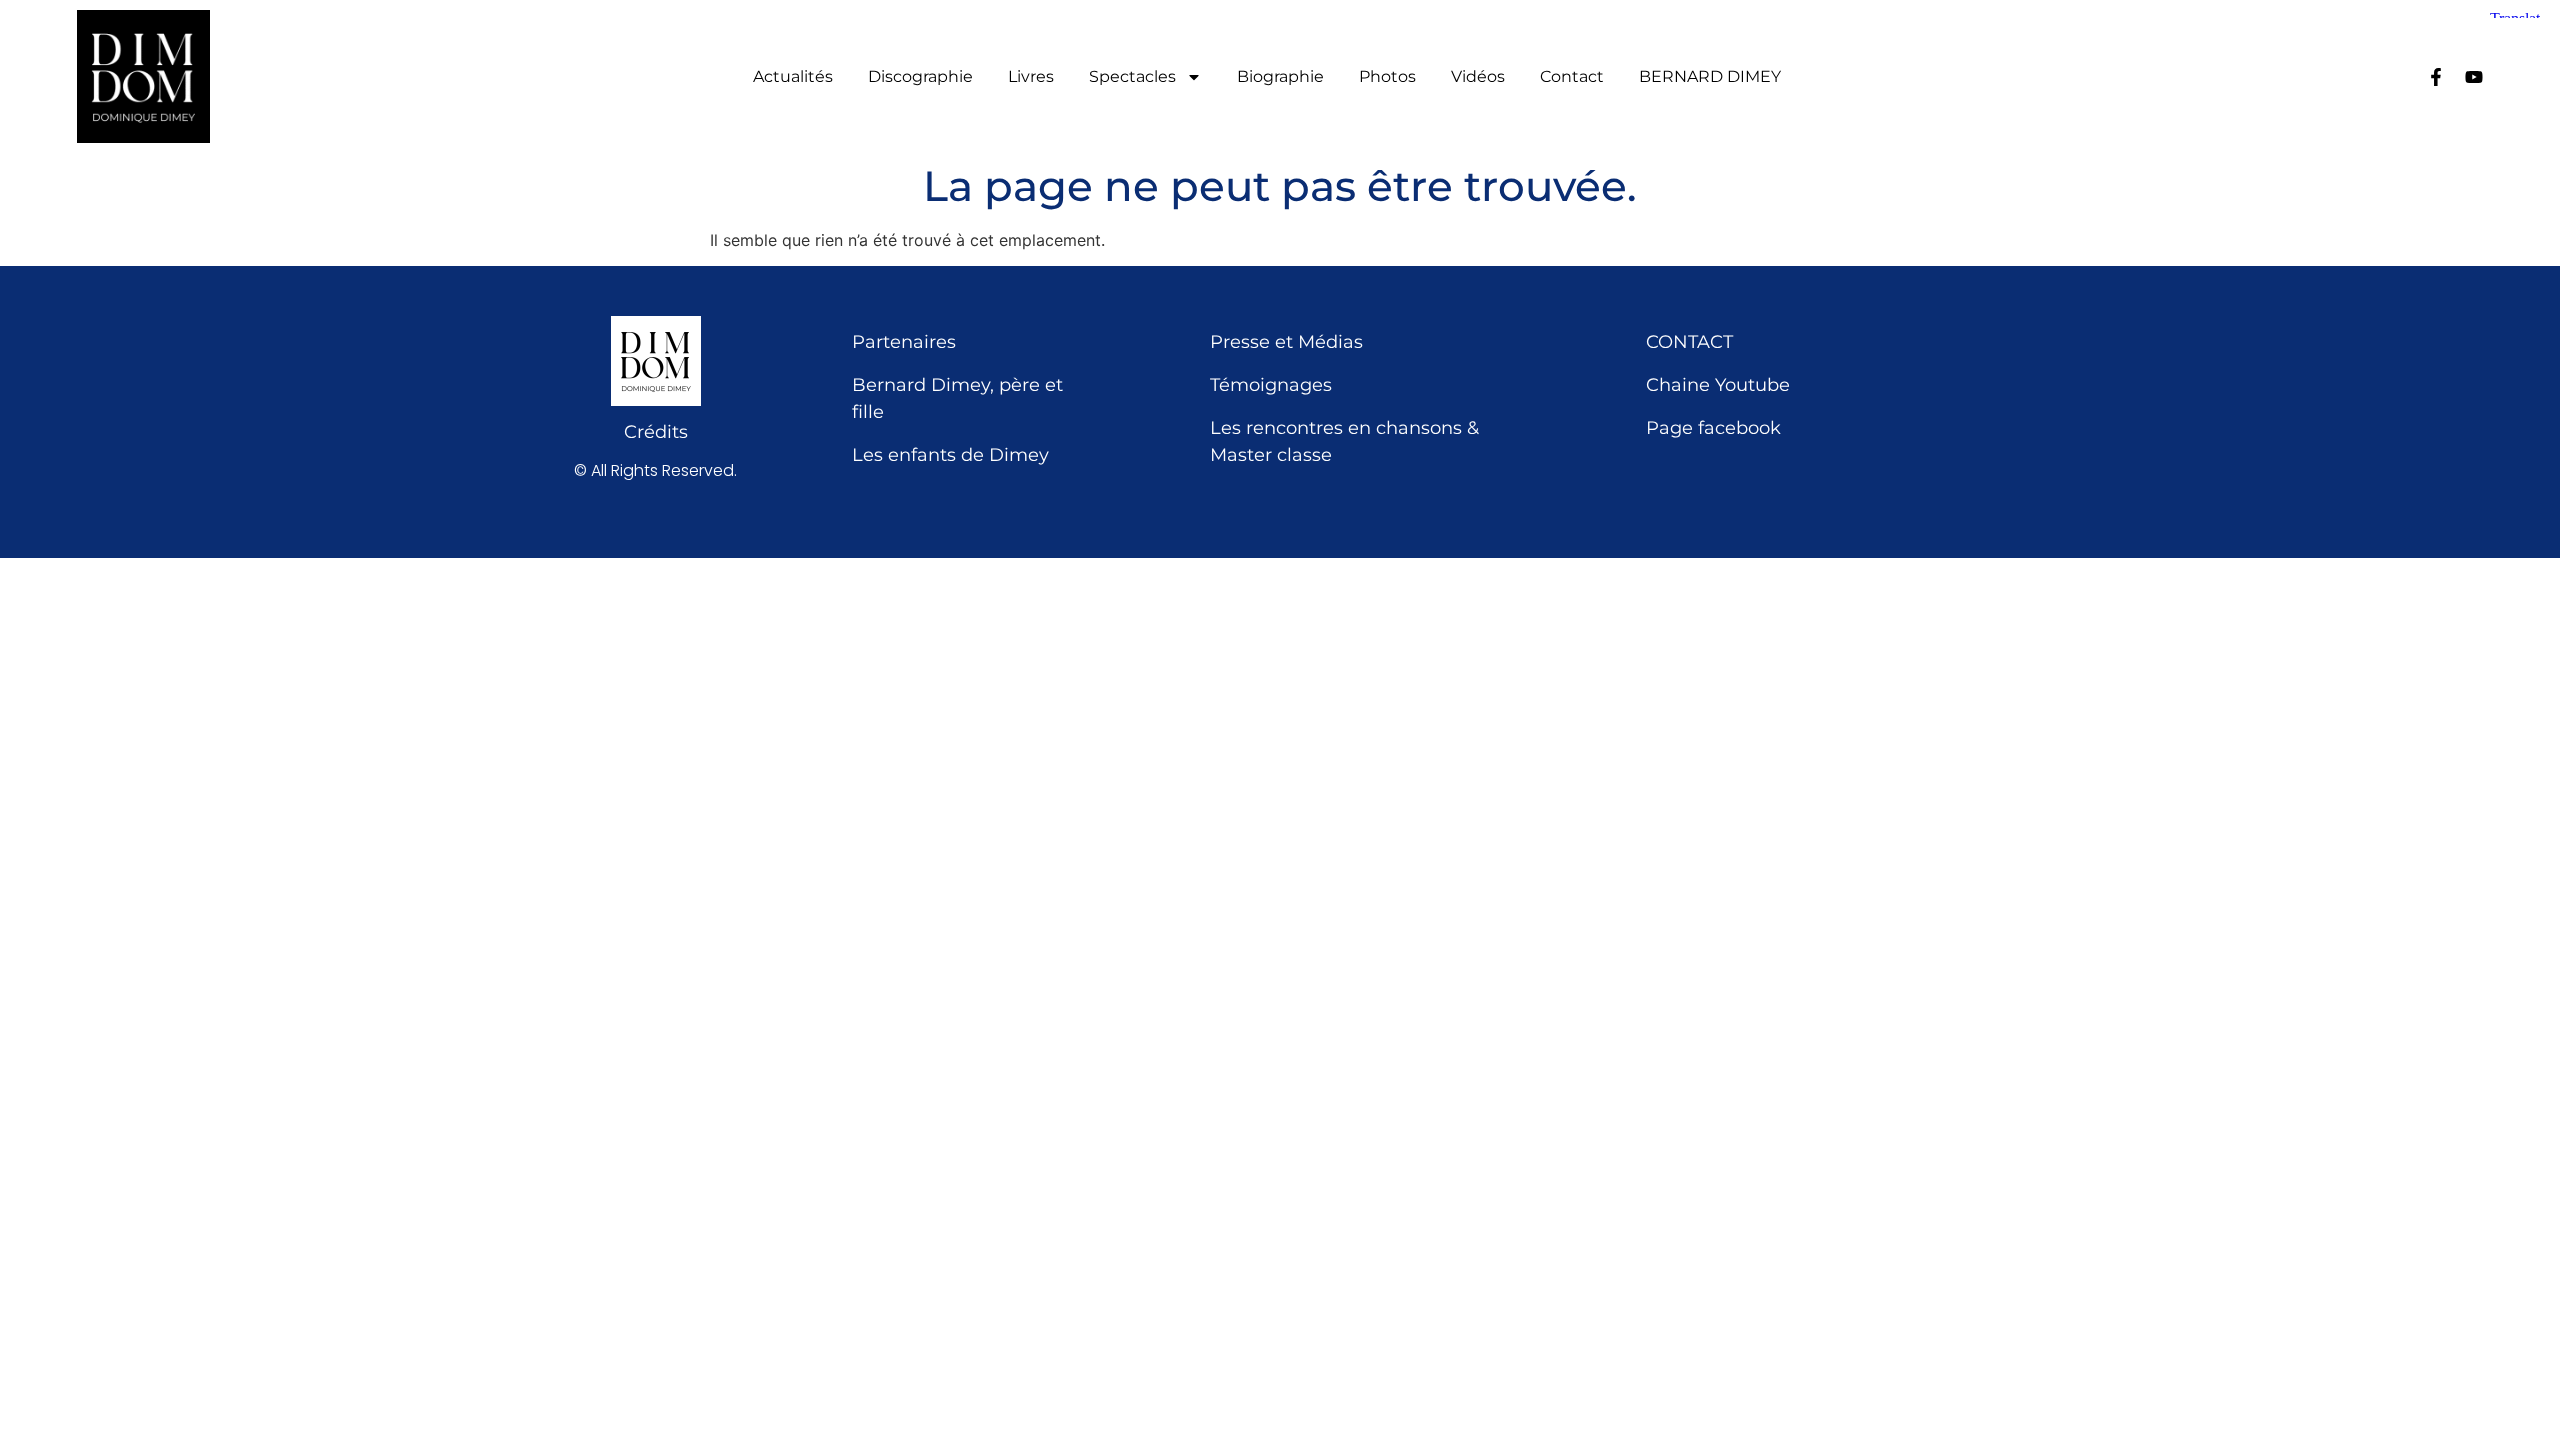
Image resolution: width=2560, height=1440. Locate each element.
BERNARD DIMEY (1710, 77)
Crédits (656, 432)
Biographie (1280, 77)
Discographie (920, 77)
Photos (1387, 77)
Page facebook (1713, 428)
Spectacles (1132, 77)
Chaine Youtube (1718, 385)
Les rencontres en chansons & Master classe (1344, 441)
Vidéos (1478, 77)
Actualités (793, 77)
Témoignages (1271, 385)
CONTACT (1689, 342)
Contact (1572, 77)
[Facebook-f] (2436, 77)
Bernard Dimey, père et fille (957, 398)
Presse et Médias (1286, 342)
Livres (1031, 77)
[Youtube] (2474, 77)
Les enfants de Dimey (950, 455)
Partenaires (904, 342)
